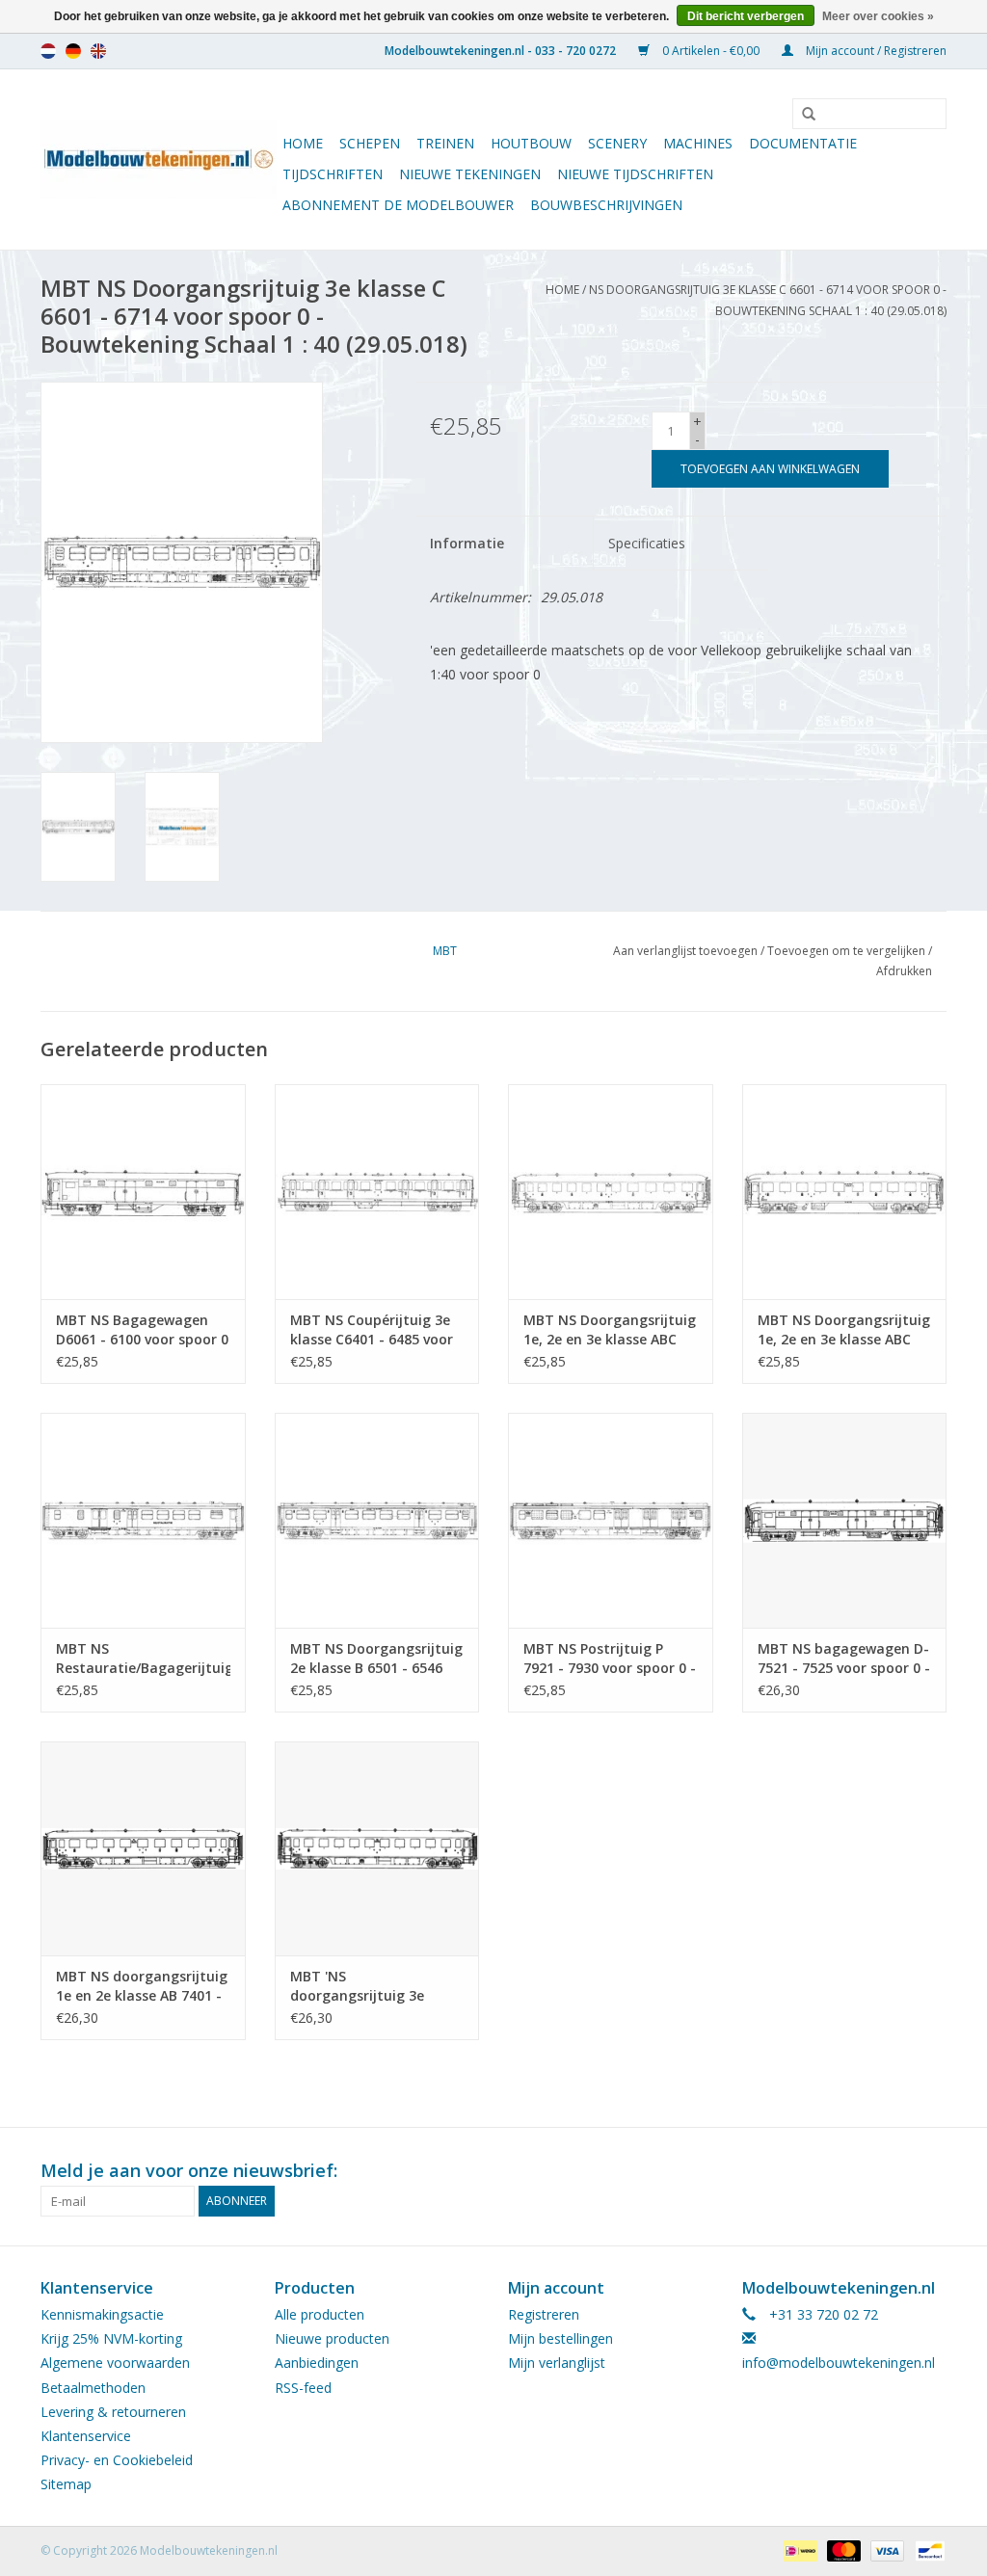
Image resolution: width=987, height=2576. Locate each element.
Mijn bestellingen (560, 2338)
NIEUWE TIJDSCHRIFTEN (635, 174)
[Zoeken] (802, 115)
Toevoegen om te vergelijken (848, 951)
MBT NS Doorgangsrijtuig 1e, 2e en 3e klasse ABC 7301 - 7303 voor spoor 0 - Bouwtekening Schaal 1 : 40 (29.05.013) (610, 1330)
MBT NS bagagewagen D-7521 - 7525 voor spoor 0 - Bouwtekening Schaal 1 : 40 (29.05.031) (844, 1659)
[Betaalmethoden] (798, 2549)
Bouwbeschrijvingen (606, 205)
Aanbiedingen (317, 2363)
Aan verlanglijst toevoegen (685, 951)
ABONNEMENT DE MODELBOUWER (398, 205)
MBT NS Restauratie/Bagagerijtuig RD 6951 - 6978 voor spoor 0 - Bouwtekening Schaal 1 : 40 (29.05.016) (143, 1659)
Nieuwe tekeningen (470, 174)
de (73, 51)
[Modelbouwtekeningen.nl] (159, 159)
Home (303, 143)
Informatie (467, 543)
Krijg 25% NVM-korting (111, 2338)
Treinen (445, 143)
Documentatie (803, 143)
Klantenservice (86, 2436)
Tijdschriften (333, 174)
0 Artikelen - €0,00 (711, 51)
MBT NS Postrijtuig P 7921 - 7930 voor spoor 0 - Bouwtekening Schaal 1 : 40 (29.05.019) (610, 1659)
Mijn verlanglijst (557, 2363)
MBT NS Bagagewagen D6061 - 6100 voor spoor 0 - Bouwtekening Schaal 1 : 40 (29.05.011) (143, 1330)
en (98, 51)
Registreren (544, 2314)
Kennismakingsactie (102, 2314)
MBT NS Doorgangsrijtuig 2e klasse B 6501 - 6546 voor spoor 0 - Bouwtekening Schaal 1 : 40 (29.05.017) (376, 1659)
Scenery (617, 143)
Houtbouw (531, 143)
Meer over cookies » (878, 16)
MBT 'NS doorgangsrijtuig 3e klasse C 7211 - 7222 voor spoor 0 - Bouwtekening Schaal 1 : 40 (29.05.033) (373, 1986)
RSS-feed (303, 2388)
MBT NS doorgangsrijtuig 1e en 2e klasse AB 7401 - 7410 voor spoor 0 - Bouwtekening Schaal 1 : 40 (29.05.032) (142, 1986)
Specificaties (647, 543)
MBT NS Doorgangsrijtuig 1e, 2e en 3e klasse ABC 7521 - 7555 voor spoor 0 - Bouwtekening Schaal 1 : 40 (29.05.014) (844, 1330)
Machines (698, 143)
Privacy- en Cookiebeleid (117, 2460)
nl (48, 51)
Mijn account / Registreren (875, 51)
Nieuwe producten (332, 2338)
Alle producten (320, 2314)
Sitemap (66, 2484)
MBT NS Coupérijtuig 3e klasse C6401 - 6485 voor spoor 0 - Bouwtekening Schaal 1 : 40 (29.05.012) (372, 1330)
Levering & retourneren (113, 2412)
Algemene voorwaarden (115, 2363)
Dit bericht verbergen (746, 16)
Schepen (370, 143)
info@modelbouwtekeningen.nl (839, 2363)
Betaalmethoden (93, 2388)
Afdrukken (904, 971)
